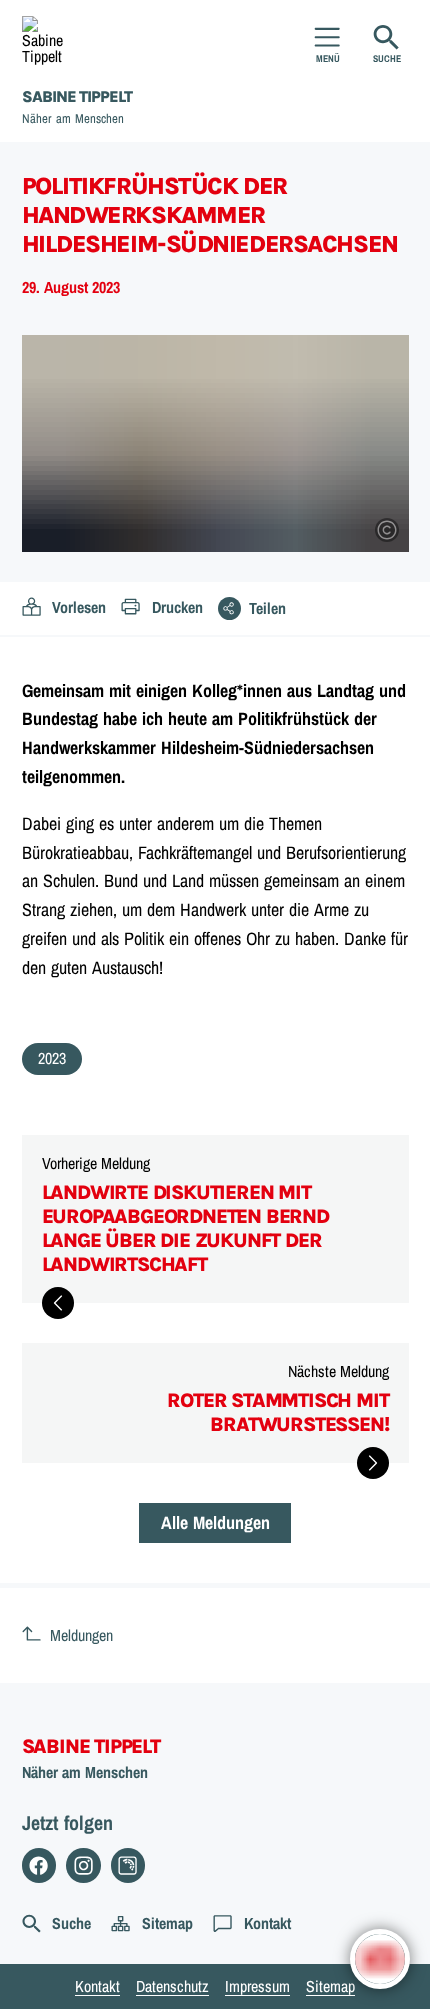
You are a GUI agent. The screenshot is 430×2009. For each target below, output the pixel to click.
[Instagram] (83, 1865)
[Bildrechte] (387, 530)
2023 (52, 1058)
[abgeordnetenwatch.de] (128, 1865)
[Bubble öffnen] (380, 1959)
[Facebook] (39, 1865)
